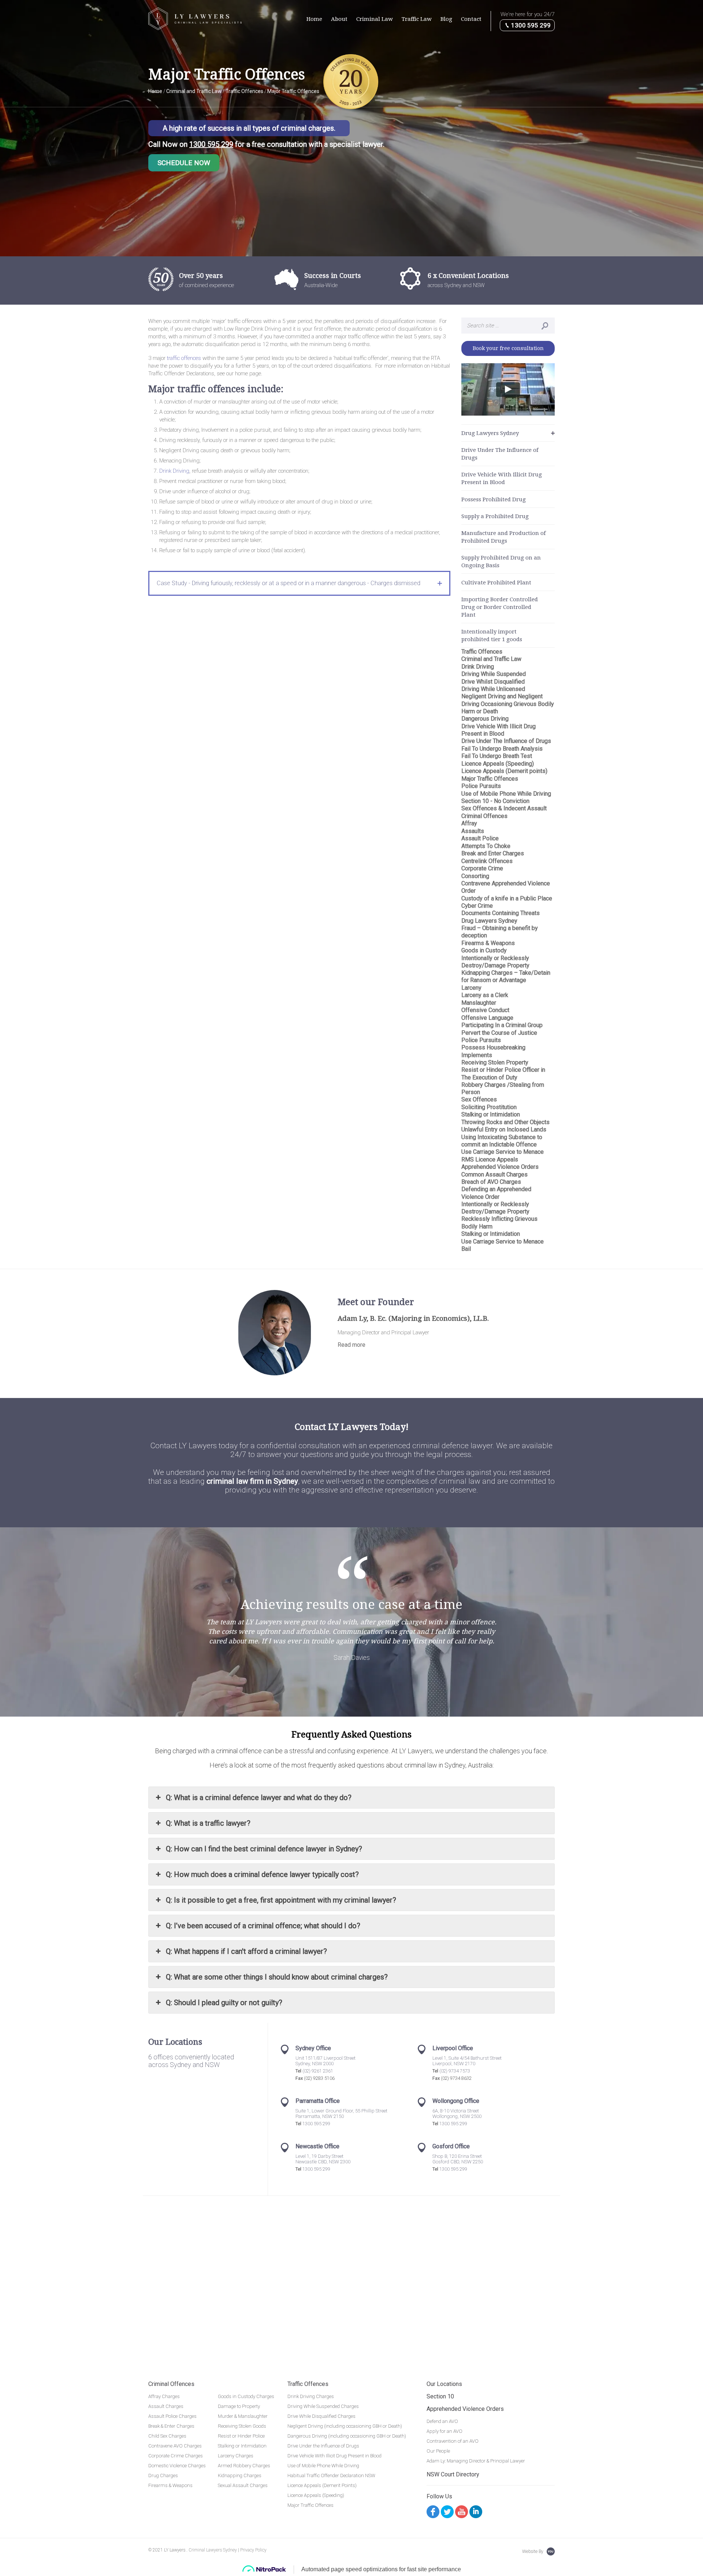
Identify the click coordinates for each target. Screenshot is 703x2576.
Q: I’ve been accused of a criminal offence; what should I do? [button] (263, 1926)
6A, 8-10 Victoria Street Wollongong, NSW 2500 (457, 2114)
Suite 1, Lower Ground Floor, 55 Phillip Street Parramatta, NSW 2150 (341, 2114)
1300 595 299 (530, 25)
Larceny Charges (236, 2456)
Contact (471, 19)
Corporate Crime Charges (176, 2456)
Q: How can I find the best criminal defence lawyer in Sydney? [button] (264, 1849)
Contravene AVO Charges (175, 2446)
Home (314, 19)
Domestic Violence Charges (177, 2466)
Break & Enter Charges (171, 2426)
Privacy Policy (253, 2550)
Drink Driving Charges (311, 2396)
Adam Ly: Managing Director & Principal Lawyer (476, 2461)
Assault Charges (166, 2406)
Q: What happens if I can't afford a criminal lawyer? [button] (246, 1951)
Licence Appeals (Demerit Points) (322, 2485)
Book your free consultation (508, 348)
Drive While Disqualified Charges (321, 2416)
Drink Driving (174, 471)
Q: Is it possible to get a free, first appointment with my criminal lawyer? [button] (281, 1900)
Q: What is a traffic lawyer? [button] (208, 1823)
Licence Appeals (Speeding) (316, 2495)
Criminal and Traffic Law (194, 91)
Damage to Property (239, 2406)
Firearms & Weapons (170, 2485)
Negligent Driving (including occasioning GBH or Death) (345, 2426)
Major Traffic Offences (310, 2505)
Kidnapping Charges (240, 2475)
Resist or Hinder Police (241, 2436)
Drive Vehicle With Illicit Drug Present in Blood (334, 2456)
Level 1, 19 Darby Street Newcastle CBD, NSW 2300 (323, 2159)
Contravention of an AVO (453, 2441)
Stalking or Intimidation (242, 2446)
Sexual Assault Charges (243, 2485)
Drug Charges (163, 2475)
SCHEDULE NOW (184, 163)
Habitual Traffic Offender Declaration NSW (331, 2475)
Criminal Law (375, 19)
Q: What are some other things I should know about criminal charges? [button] (277, 1977)
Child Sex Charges (167, 2436)
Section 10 (440, 2396)
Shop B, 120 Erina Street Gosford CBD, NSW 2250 (458, 2159)
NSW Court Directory (453, 2474)
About (339, 19)
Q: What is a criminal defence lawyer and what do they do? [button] (259, 1798)
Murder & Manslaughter (243, 2416)
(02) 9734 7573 (455, 2071)
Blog (446, 19)
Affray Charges (164, 2396)
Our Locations (444, 2384)
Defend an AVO (442, 2421)
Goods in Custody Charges (246, 2396)
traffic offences (184, 358)
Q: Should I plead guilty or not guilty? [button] (224, 2003)
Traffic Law (417, 19)
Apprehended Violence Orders (465, 2409)
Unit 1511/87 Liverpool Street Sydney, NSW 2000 (326, 2061)
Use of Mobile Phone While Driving (323, 2466)
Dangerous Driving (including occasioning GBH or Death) (347, 2436)
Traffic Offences (308, 2384)
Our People (438, 2451)
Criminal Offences (171, 2384)
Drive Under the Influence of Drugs (323, 2446)
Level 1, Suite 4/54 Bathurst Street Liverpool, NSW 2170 (467, 2061)
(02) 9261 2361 (318, 2071)
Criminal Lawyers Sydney (213, 2550)
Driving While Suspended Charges (323, 2406)
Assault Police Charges (172, 2416)
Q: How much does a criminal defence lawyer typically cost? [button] (262, 1874)
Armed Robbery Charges (244, 2466)
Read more (351, 1345)
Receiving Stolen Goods (242, 2426)
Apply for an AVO (445, 2431)
